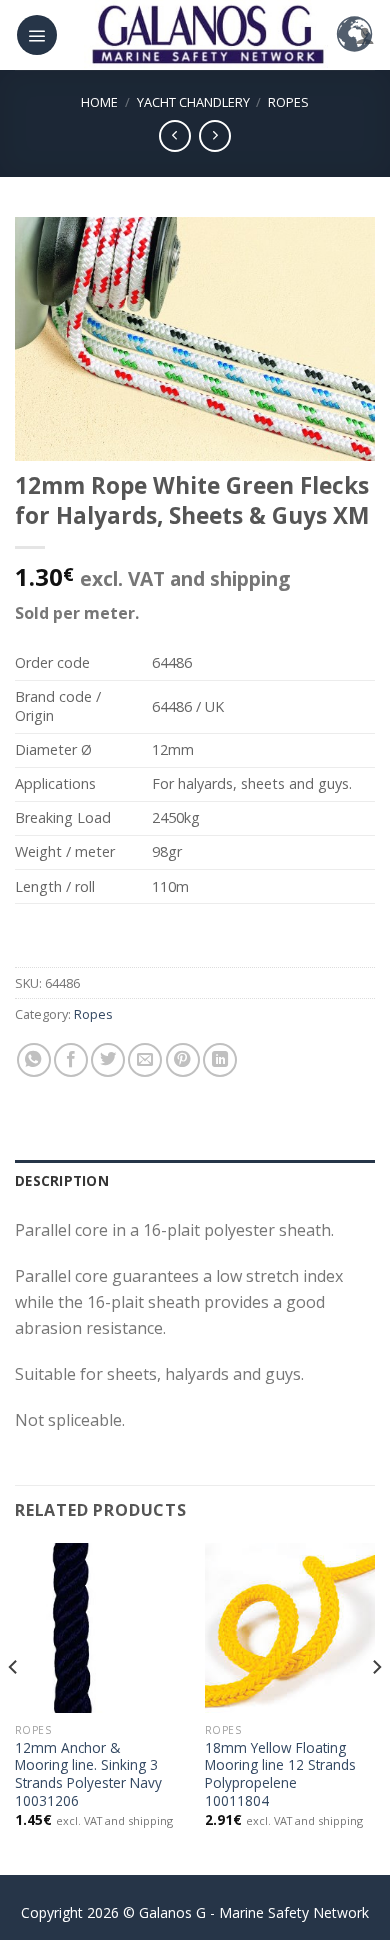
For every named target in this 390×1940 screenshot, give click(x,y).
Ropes (288, 102)
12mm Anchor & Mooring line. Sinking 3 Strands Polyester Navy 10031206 (88, 1774)
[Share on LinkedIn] (220, 1060)
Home (99, 102)
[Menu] (37, 35)
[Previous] (14, 1707)
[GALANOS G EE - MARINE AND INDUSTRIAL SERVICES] (207, 35)
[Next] (376, 1707)
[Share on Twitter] (108, 1060)
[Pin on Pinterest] (183, 1060)
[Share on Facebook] (71, 1060)
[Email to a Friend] (145, 1060)
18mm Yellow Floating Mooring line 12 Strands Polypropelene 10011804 (280, 1774)
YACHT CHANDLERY (193, 102)
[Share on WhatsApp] (34, 1060)
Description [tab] (62, 1180)
